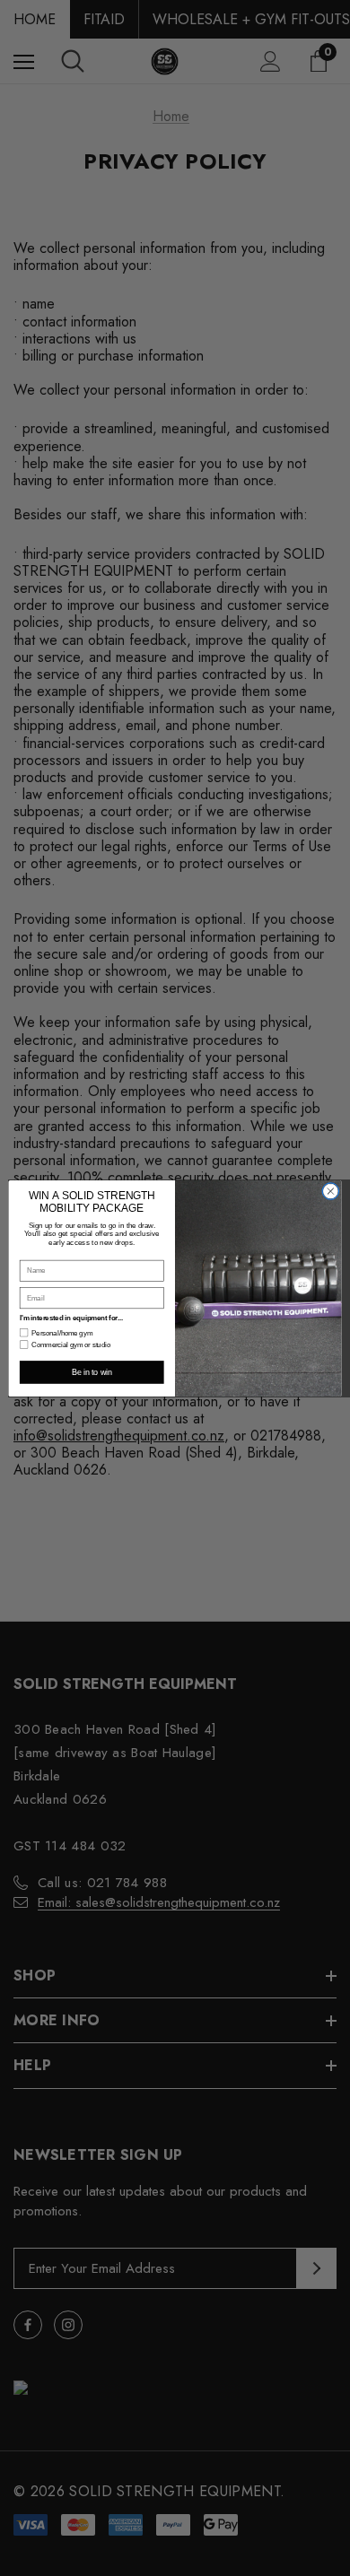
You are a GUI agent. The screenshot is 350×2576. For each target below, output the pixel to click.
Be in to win (92, 1372)
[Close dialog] (331, 1191)
